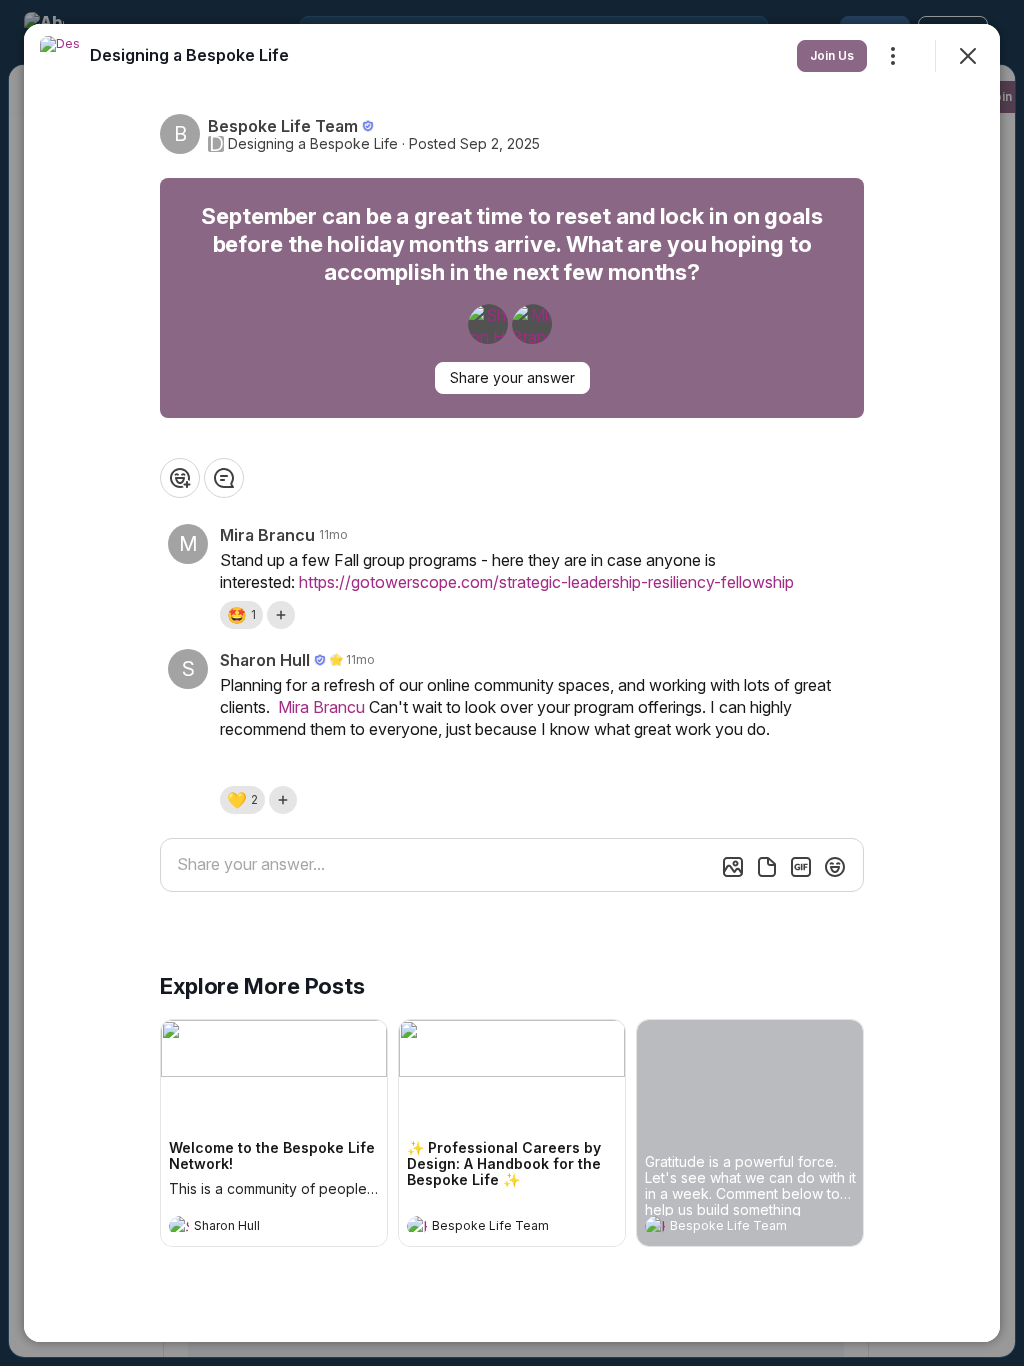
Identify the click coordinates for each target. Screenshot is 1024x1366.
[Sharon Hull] (488, 324)
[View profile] (179, 1226)
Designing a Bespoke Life (313, 144)
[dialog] (512, 683)
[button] (241, 615)
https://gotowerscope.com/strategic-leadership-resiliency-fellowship (546, 582)
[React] (180, 478)
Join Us (832, 55)
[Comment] (224, 478)
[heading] (254, 1228)
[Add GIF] (801, 867)
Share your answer (512, 377)
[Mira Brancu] (532, 324)
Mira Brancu (321, 707)
